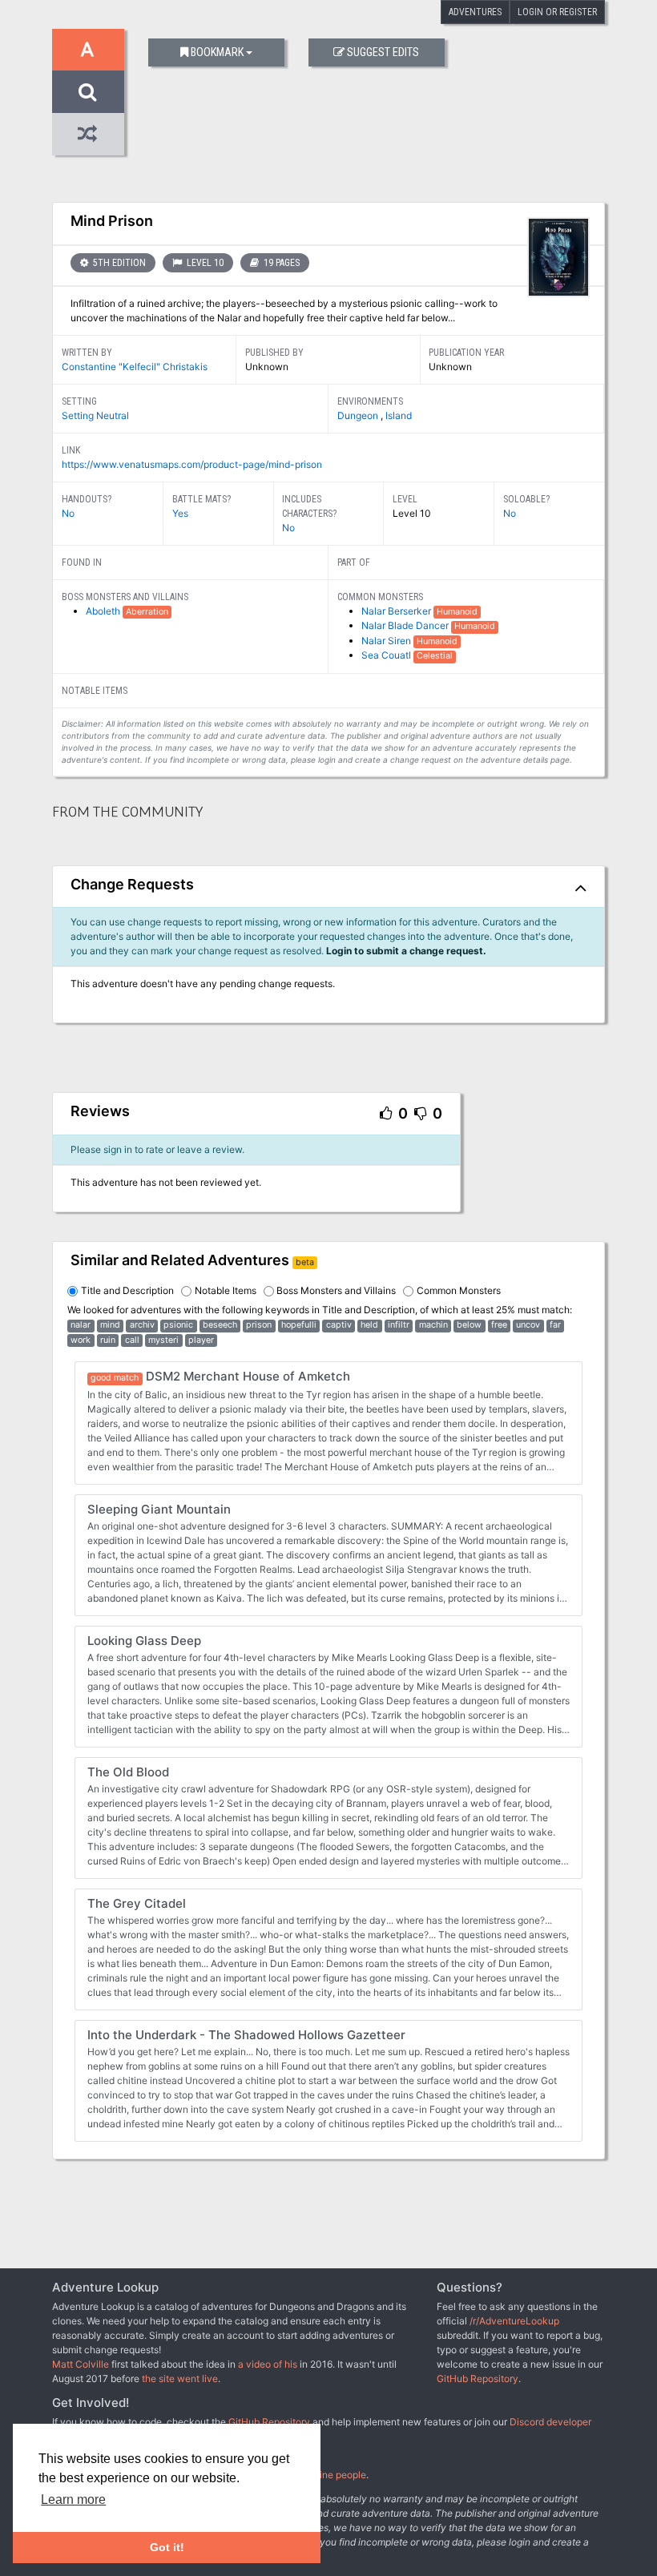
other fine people (328, 2475)
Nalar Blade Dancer (406, 625)
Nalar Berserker (397, 611)
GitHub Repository (478, 2378)
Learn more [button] (73, 2499)
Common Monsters (459, 1290)
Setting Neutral (95, 415)
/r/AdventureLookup (514, 2321)
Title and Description (127, 1290)
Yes (180, 513)
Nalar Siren (387, 641)
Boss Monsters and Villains (336, 1290)
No (68, 513)
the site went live (180, 2378)
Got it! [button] (167, 2547)
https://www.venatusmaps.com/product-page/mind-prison (192, 464)
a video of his (268, 2364)
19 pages (280, 263)
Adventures (475, 12)
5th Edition (118, 263)
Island (399, 415)
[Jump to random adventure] (88, 134)
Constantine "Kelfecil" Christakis (135, 367)
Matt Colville (81, 2364)
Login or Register (557, 12)
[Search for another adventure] (88, 92)
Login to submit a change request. (406, 951)
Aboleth (104, 611)
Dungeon (359, 415)
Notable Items (226, 1290)
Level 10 (204, 263)
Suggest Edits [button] (383, 52)
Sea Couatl (387, 655)
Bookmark (217, 52)
